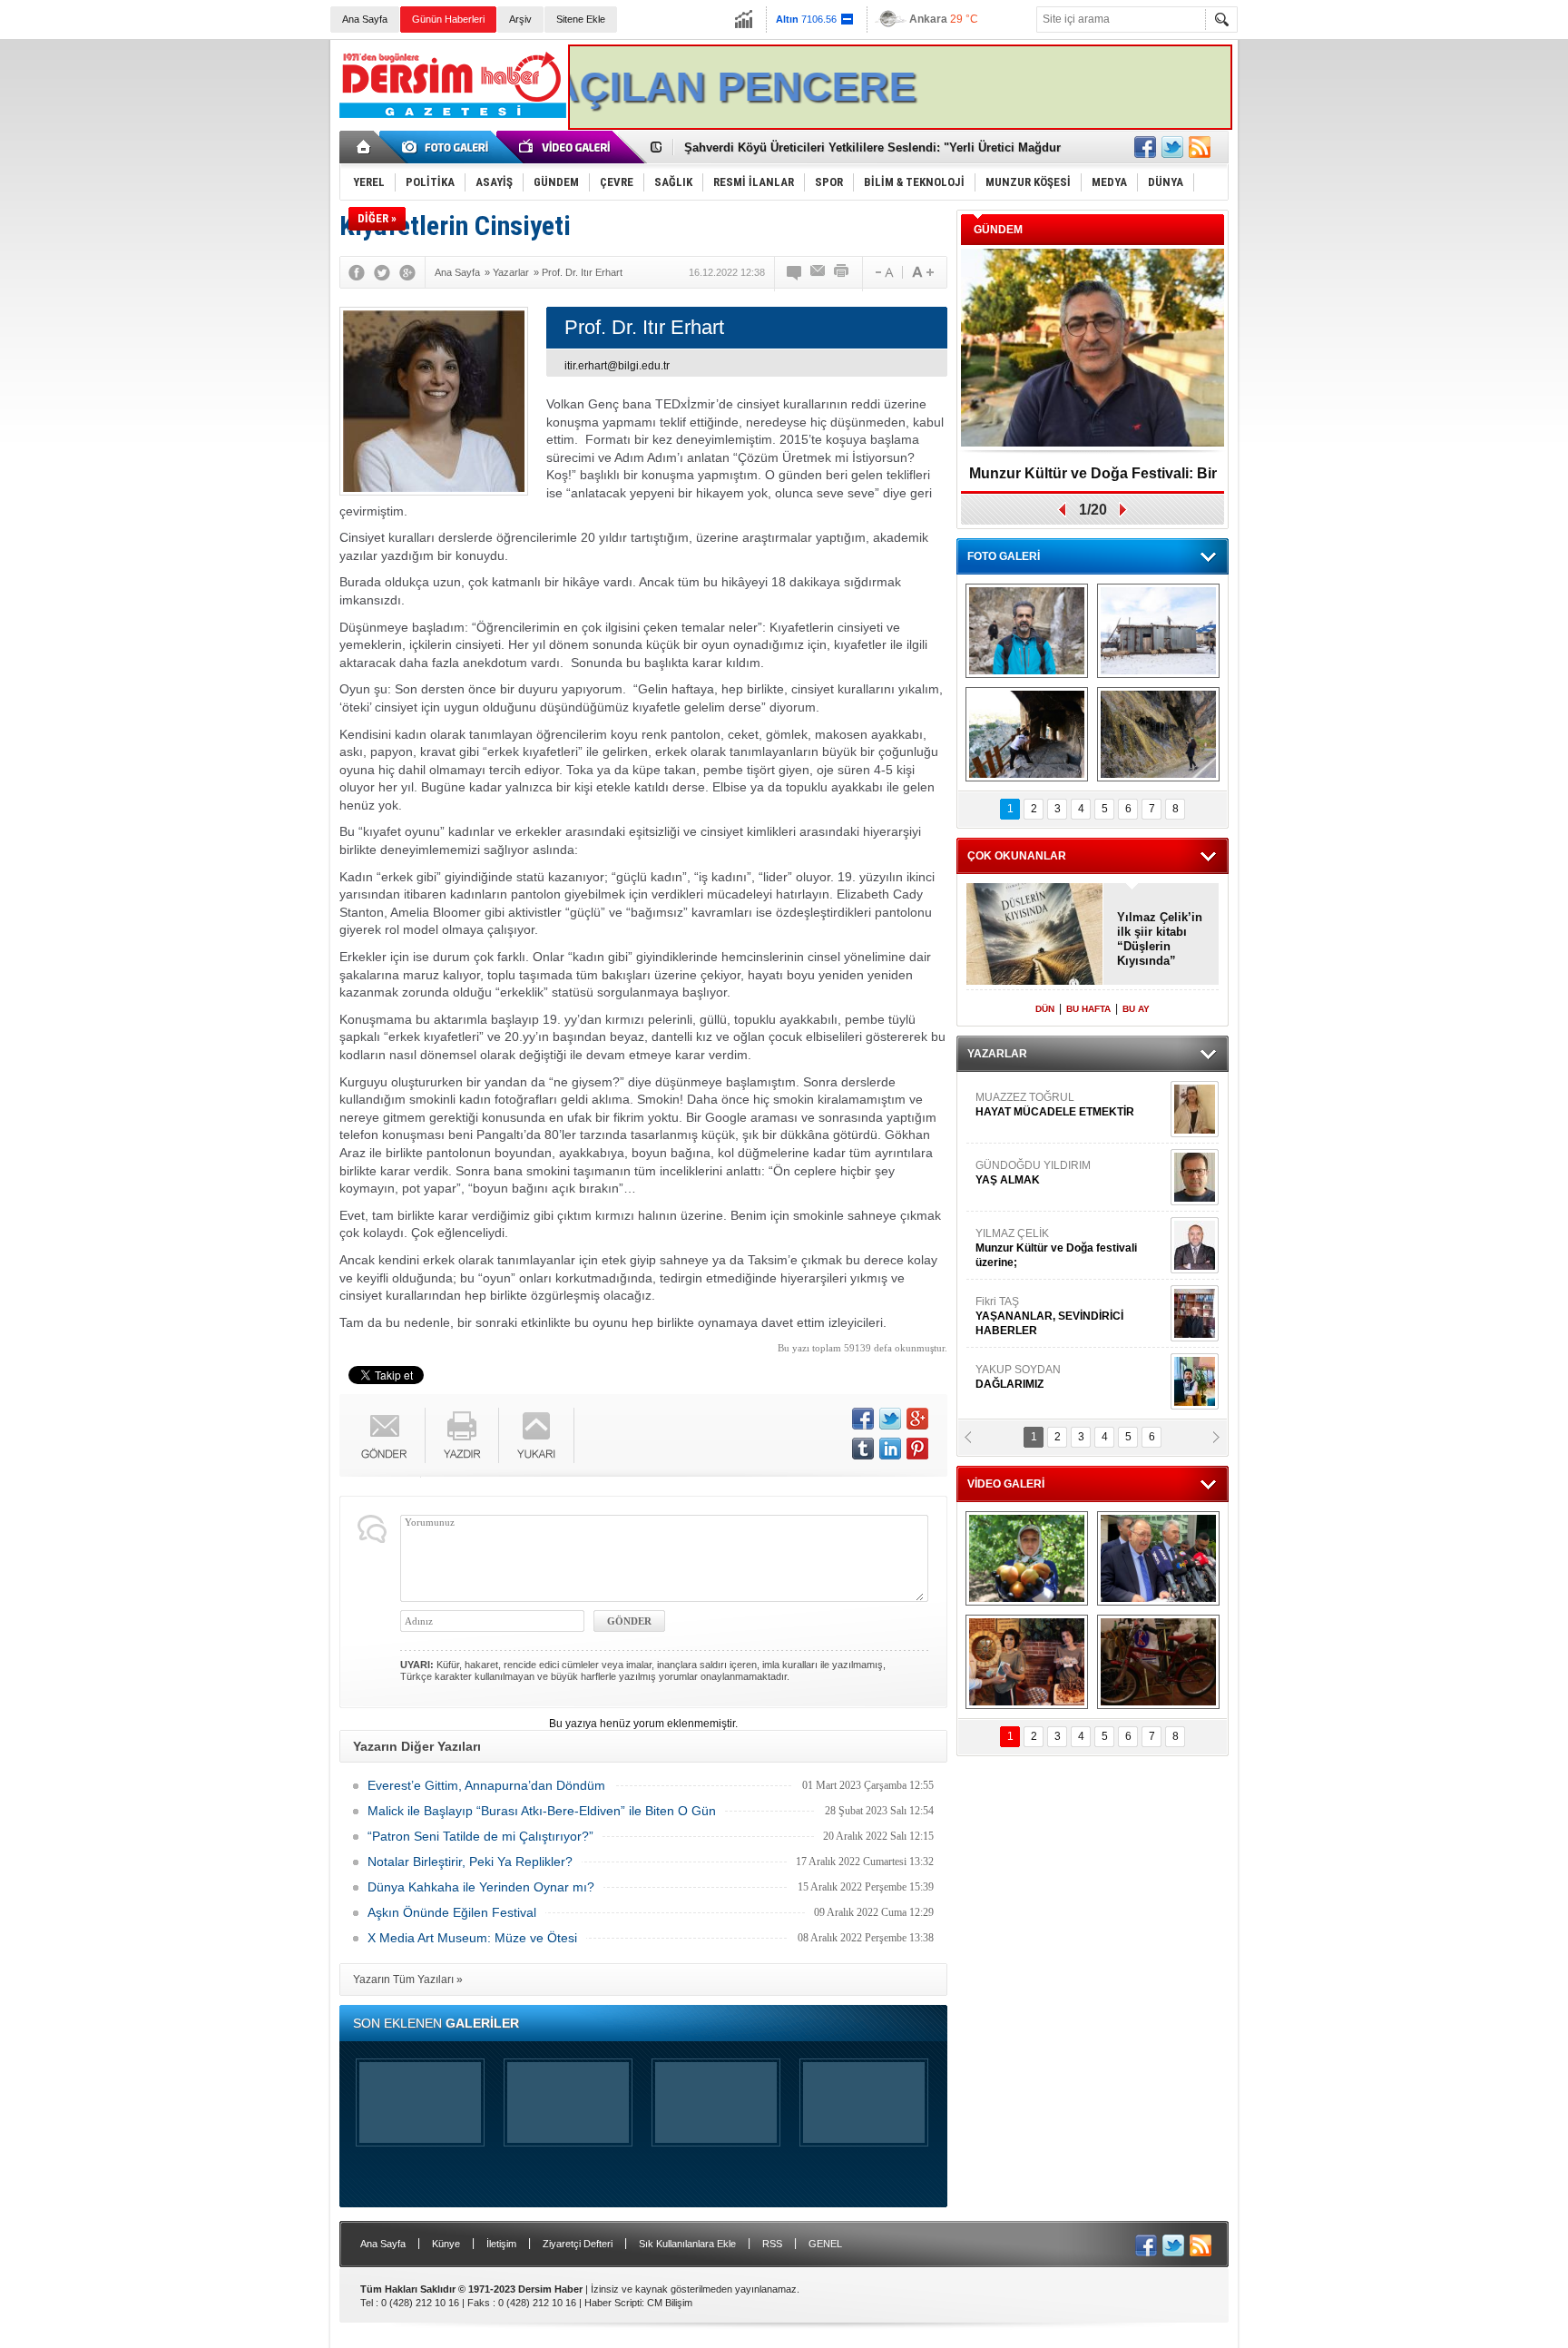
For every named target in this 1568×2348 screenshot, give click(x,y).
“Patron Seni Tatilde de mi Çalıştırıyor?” (480, 1836)
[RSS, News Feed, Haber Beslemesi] (1200, 147)
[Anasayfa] (364, 147)
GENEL (825, 2244)
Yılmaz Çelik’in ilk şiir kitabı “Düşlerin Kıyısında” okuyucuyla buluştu (1160, 939)
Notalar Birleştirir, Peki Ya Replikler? (470, 1862)
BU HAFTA (1088, 1009)
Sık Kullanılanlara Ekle (687, 2244)
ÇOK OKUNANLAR (1017, 856)
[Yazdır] (842, 272)
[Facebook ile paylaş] (1145, 147)
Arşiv (520, 19)
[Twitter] (382, 272)
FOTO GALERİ (1004, 556)
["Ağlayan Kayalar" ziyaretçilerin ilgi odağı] (1158, 734)
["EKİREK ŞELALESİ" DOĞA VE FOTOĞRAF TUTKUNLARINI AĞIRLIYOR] (1027, 631)
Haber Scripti (613, 2303)
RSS (772, 2244)
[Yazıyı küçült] (883, 272)
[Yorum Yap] (795, 272)
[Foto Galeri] (448, 147)
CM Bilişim (670, 2303)
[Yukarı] (537, 1435)
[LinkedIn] (890, 1449)
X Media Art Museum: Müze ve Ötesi (472, 1938)
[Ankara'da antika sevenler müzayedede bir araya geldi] (1158, 1662)
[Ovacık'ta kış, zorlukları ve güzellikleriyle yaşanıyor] (1158, 631)
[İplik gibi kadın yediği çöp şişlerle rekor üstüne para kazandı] (1027, 1662)
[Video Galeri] (566, 147)
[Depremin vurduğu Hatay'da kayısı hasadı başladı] (1027, 1558)
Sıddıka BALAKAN (1023, 1105)
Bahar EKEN (1068, 1180)
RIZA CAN (1000, 1377)
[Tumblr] (863, 1449)
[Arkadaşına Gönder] (818, 272)
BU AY (1136, 1009)
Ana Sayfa (365, 19)
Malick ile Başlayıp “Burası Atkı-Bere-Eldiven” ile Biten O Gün (542, 1811)
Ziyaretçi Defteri (578, 2244)
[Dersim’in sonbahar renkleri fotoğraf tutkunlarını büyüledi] (1027, 734)
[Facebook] (357, 272)
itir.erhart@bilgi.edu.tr (617, 366)
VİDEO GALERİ (1006, 1484)
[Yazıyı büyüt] (923, 272)
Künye (446, 2244)
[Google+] (407, 272)
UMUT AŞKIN (1069, 1316)
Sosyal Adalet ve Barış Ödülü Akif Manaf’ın (1093, 480)
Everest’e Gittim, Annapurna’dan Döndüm (486, 1785)
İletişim (501, 2244)
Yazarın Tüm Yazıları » (408, 1980)
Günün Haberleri (448, 19)
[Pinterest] (917, 1449)
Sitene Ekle (581, 19)
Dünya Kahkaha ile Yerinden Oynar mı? (481, 1887)
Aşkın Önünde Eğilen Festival (452, 1912)
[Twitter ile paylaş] (1172, 147)
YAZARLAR (997, 1054)
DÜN (1045, 1009)
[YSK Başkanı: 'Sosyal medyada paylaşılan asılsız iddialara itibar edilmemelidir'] (1158, 1558)
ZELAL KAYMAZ (1057, 1248)
